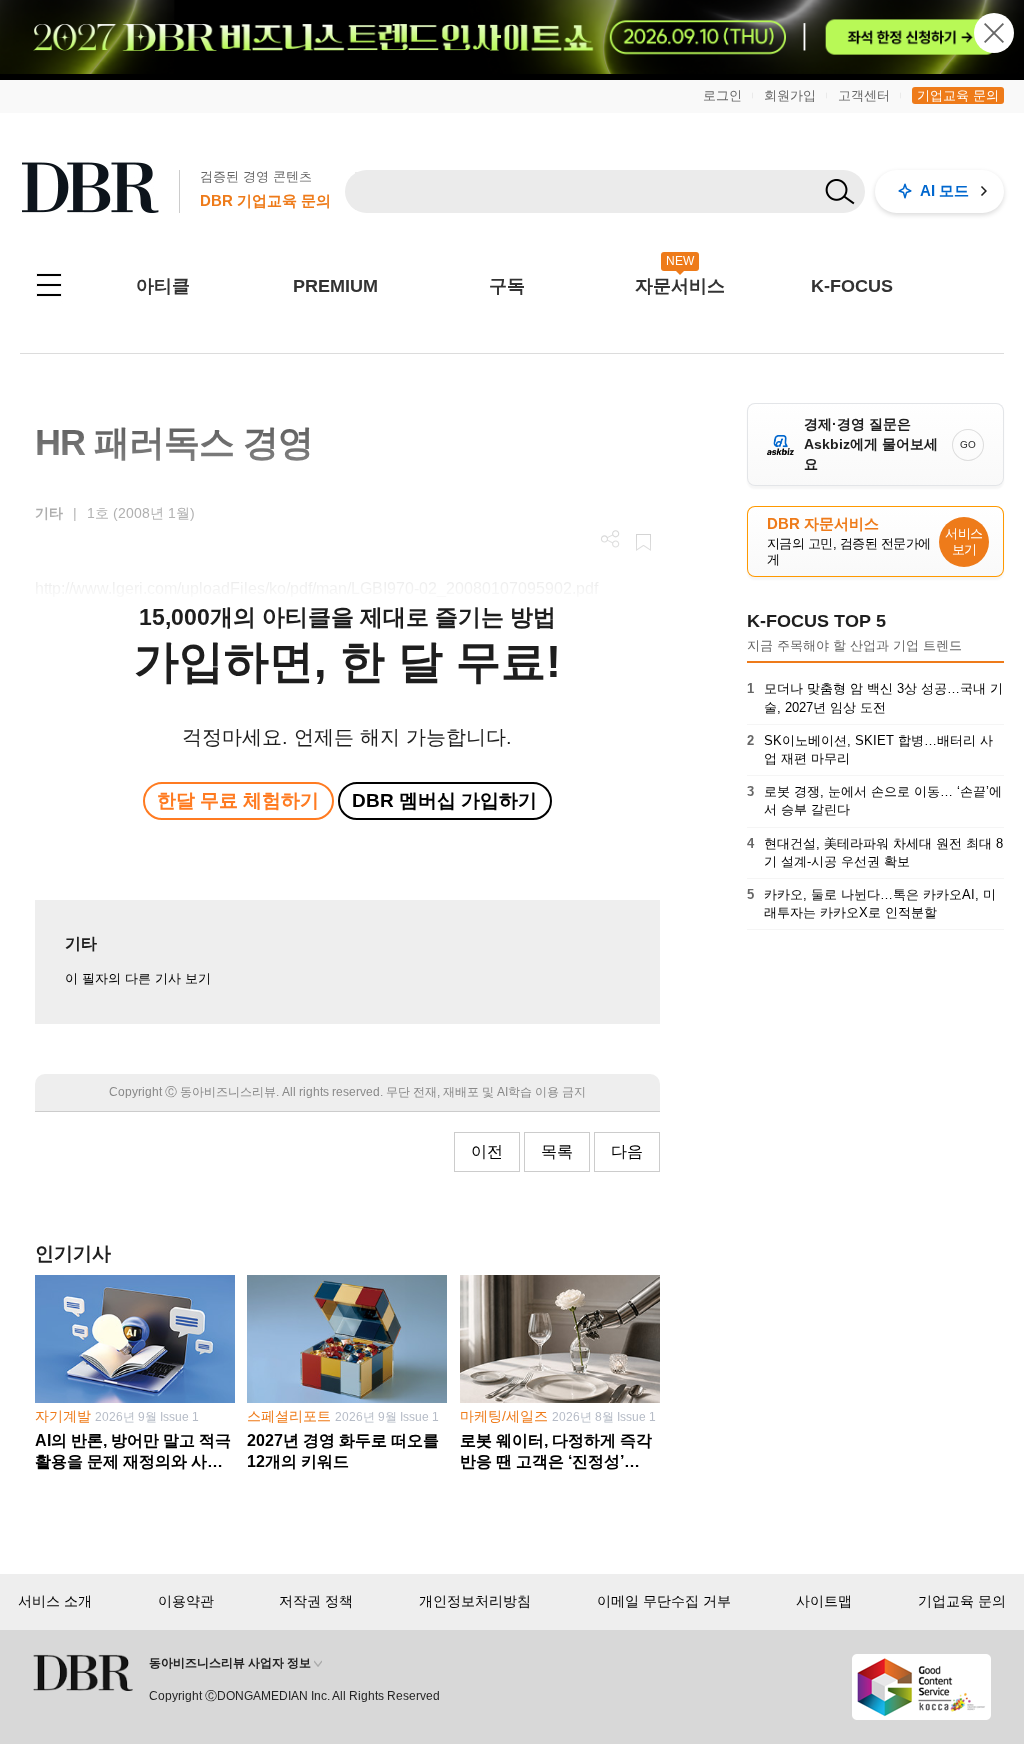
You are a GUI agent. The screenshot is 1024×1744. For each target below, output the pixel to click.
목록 (557, 1151)
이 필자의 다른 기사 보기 (138, 978)
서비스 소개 (55, 1601)
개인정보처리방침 (475, 1601)
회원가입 (790, 95)
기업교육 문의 (958, 95)
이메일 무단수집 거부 (664, 1601)
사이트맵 (824, 1601)
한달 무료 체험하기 (238, 800)
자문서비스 (680, 286)
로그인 (722, 95)
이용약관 (186, 1601)
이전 (487, 1151)
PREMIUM (335, 286)
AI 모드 (944, 190)
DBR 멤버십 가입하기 (444, 800)
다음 (627, 1151)
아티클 (163, 286)
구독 (507, 286)
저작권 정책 (316, 1601)
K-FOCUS (852, 286)
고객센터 (864, 95)
